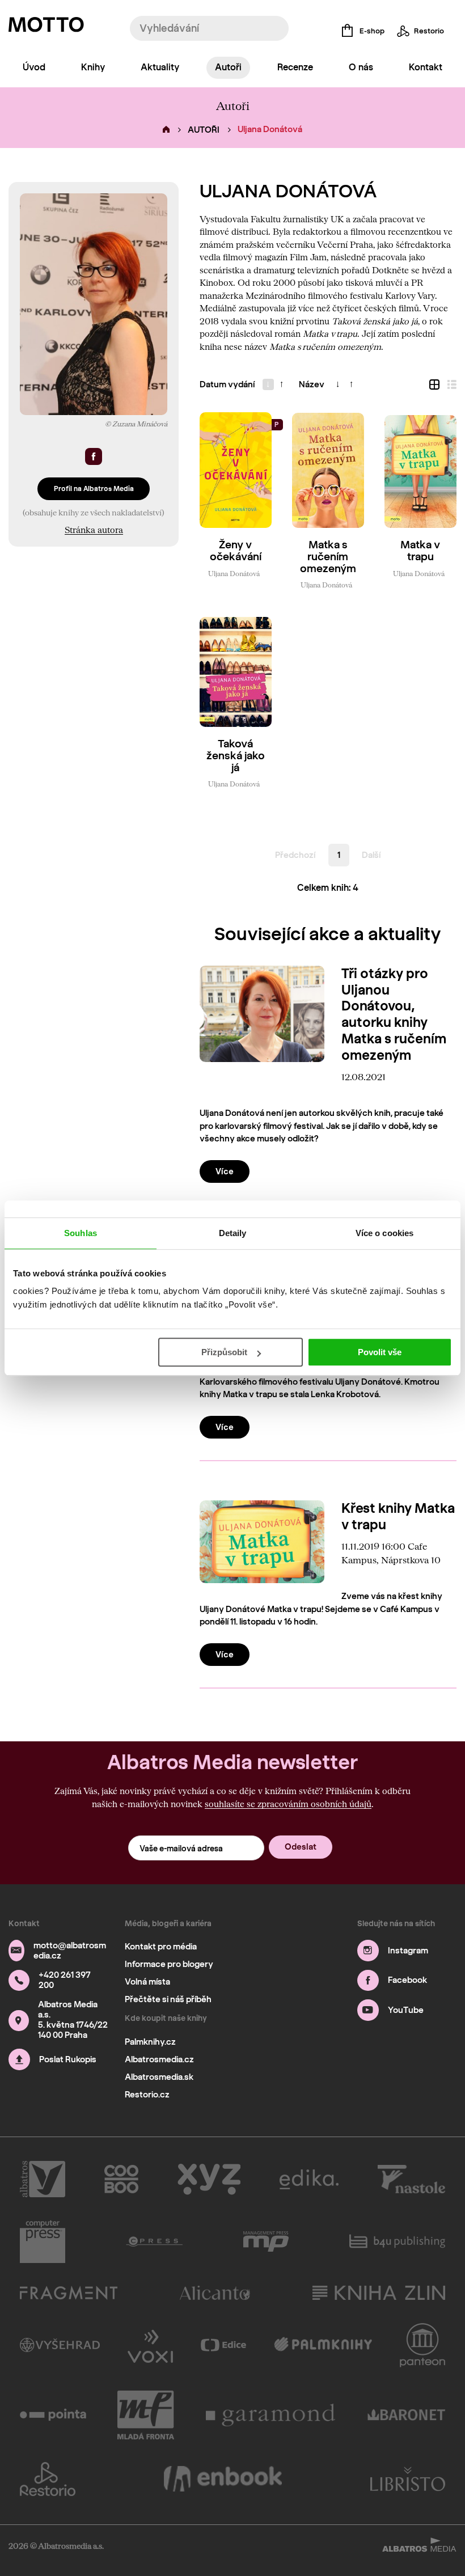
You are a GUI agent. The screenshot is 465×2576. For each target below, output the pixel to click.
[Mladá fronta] (146, 2415)
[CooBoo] (122, 2179)
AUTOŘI (204, 130)
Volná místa (147, 1982)
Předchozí (295, 855)
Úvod (34, 67)
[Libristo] (408, 2479)
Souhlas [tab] (81, 1233)
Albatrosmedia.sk (159, 2077)
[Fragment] (69, 2293)
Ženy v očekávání (236, 551)
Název (312, 384)
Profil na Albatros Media (94, 488)
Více (225, 1171)
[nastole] (412, 2179)
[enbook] (223, 2479)
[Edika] (309, 2179)
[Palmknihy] (323, 2345)
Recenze (295, 67)
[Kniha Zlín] (379, 2293)
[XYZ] (209, 2179)
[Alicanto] (215, 2293)
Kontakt (426, 67)
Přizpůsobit (224, 1352)
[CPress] (154, 2241)
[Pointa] (53, 2415)
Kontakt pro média (161, 1947)
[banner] (46, 27)
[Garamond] (271, 2415)
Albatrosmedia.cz (159, 2059)
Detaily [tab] (233, 1233)
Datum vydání (227, 384)
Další (371, 855)
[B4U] (397, 2241)
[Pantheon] (422, 2345)
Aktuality (160, 67)
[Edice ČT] (223, 2345)
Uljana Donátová (234, 573)
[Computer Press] (43, 2241)
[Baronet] (407, 2415)
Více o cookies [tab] (384, 1233)
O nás (361, 67)
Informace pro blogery (169, 1964)
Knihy (93, 67)
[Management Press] (266, 2241)
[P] (236, 470)
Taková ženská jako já (236, 756)
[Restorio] (48, 2479)
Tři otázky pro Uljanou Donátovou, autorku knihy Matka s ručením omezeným (394, 1014)
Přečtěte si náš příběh (168, 1999)
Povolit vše (380, 1352)
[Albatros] (43, 2179)
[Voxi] (150, 2345)
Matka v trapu (420, 551)
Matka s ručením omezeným (328, 557)
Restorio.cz (147, 2095)
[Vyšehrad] (60, 2345)
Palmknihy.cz (150, 2042)
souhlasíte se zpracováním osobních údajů (288, 1804)
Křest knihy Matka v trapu (398, 1516)
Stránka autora (94, 530)
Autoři (228, 67)
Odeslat (301, 1847)
